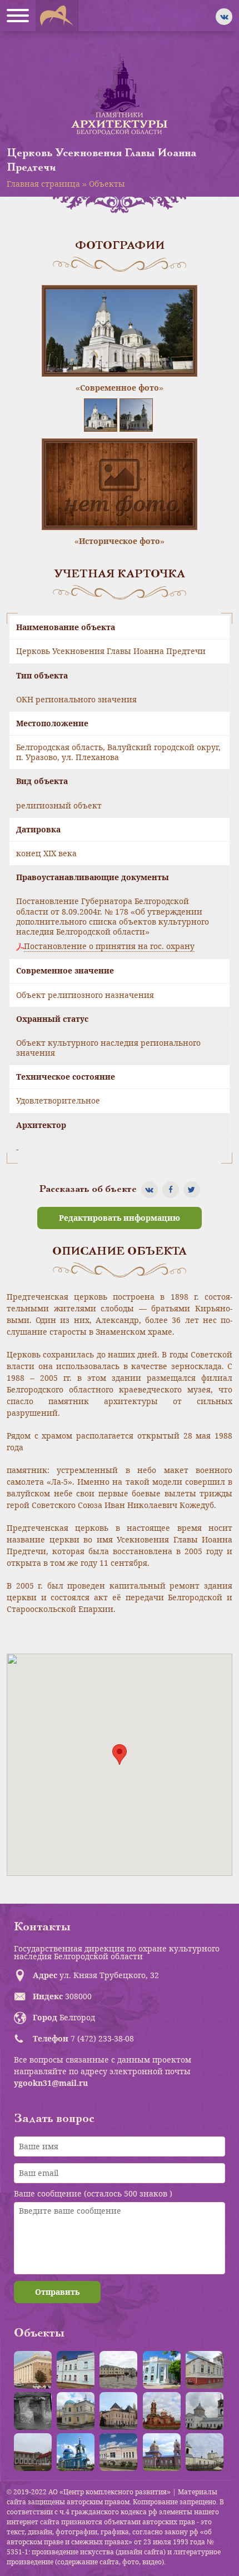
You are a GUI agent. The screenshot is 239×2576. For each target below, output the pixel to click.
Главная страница (43, 184)
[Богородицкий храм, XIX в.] (205, 2411)
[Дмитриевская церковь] (205, 2452)
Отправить (57, 2292)
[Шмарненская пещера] (33, 2411)
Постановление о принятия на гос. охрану (109, 946)
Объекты (107, 184)
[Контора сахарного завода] (118, 2452)
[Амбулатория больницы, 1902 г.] (76, 2370)
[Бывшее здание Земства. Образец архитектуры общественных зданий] (162, 2370)
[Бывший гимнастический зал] (205, 2370)
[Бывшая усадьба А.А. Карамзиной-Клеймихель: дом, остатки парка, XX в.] (33, 2452)
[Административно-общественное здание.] (33, 2370)
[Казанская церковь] (76, 2452)
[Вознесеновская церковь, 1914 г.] (162, 2411)
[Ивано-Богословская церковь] (162, 2452)
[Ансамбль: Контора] (118, 2370)
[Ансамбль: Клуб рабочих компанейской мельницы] (76, 2411)
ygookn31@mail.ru (51, 2083)
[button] (120, 1754)
